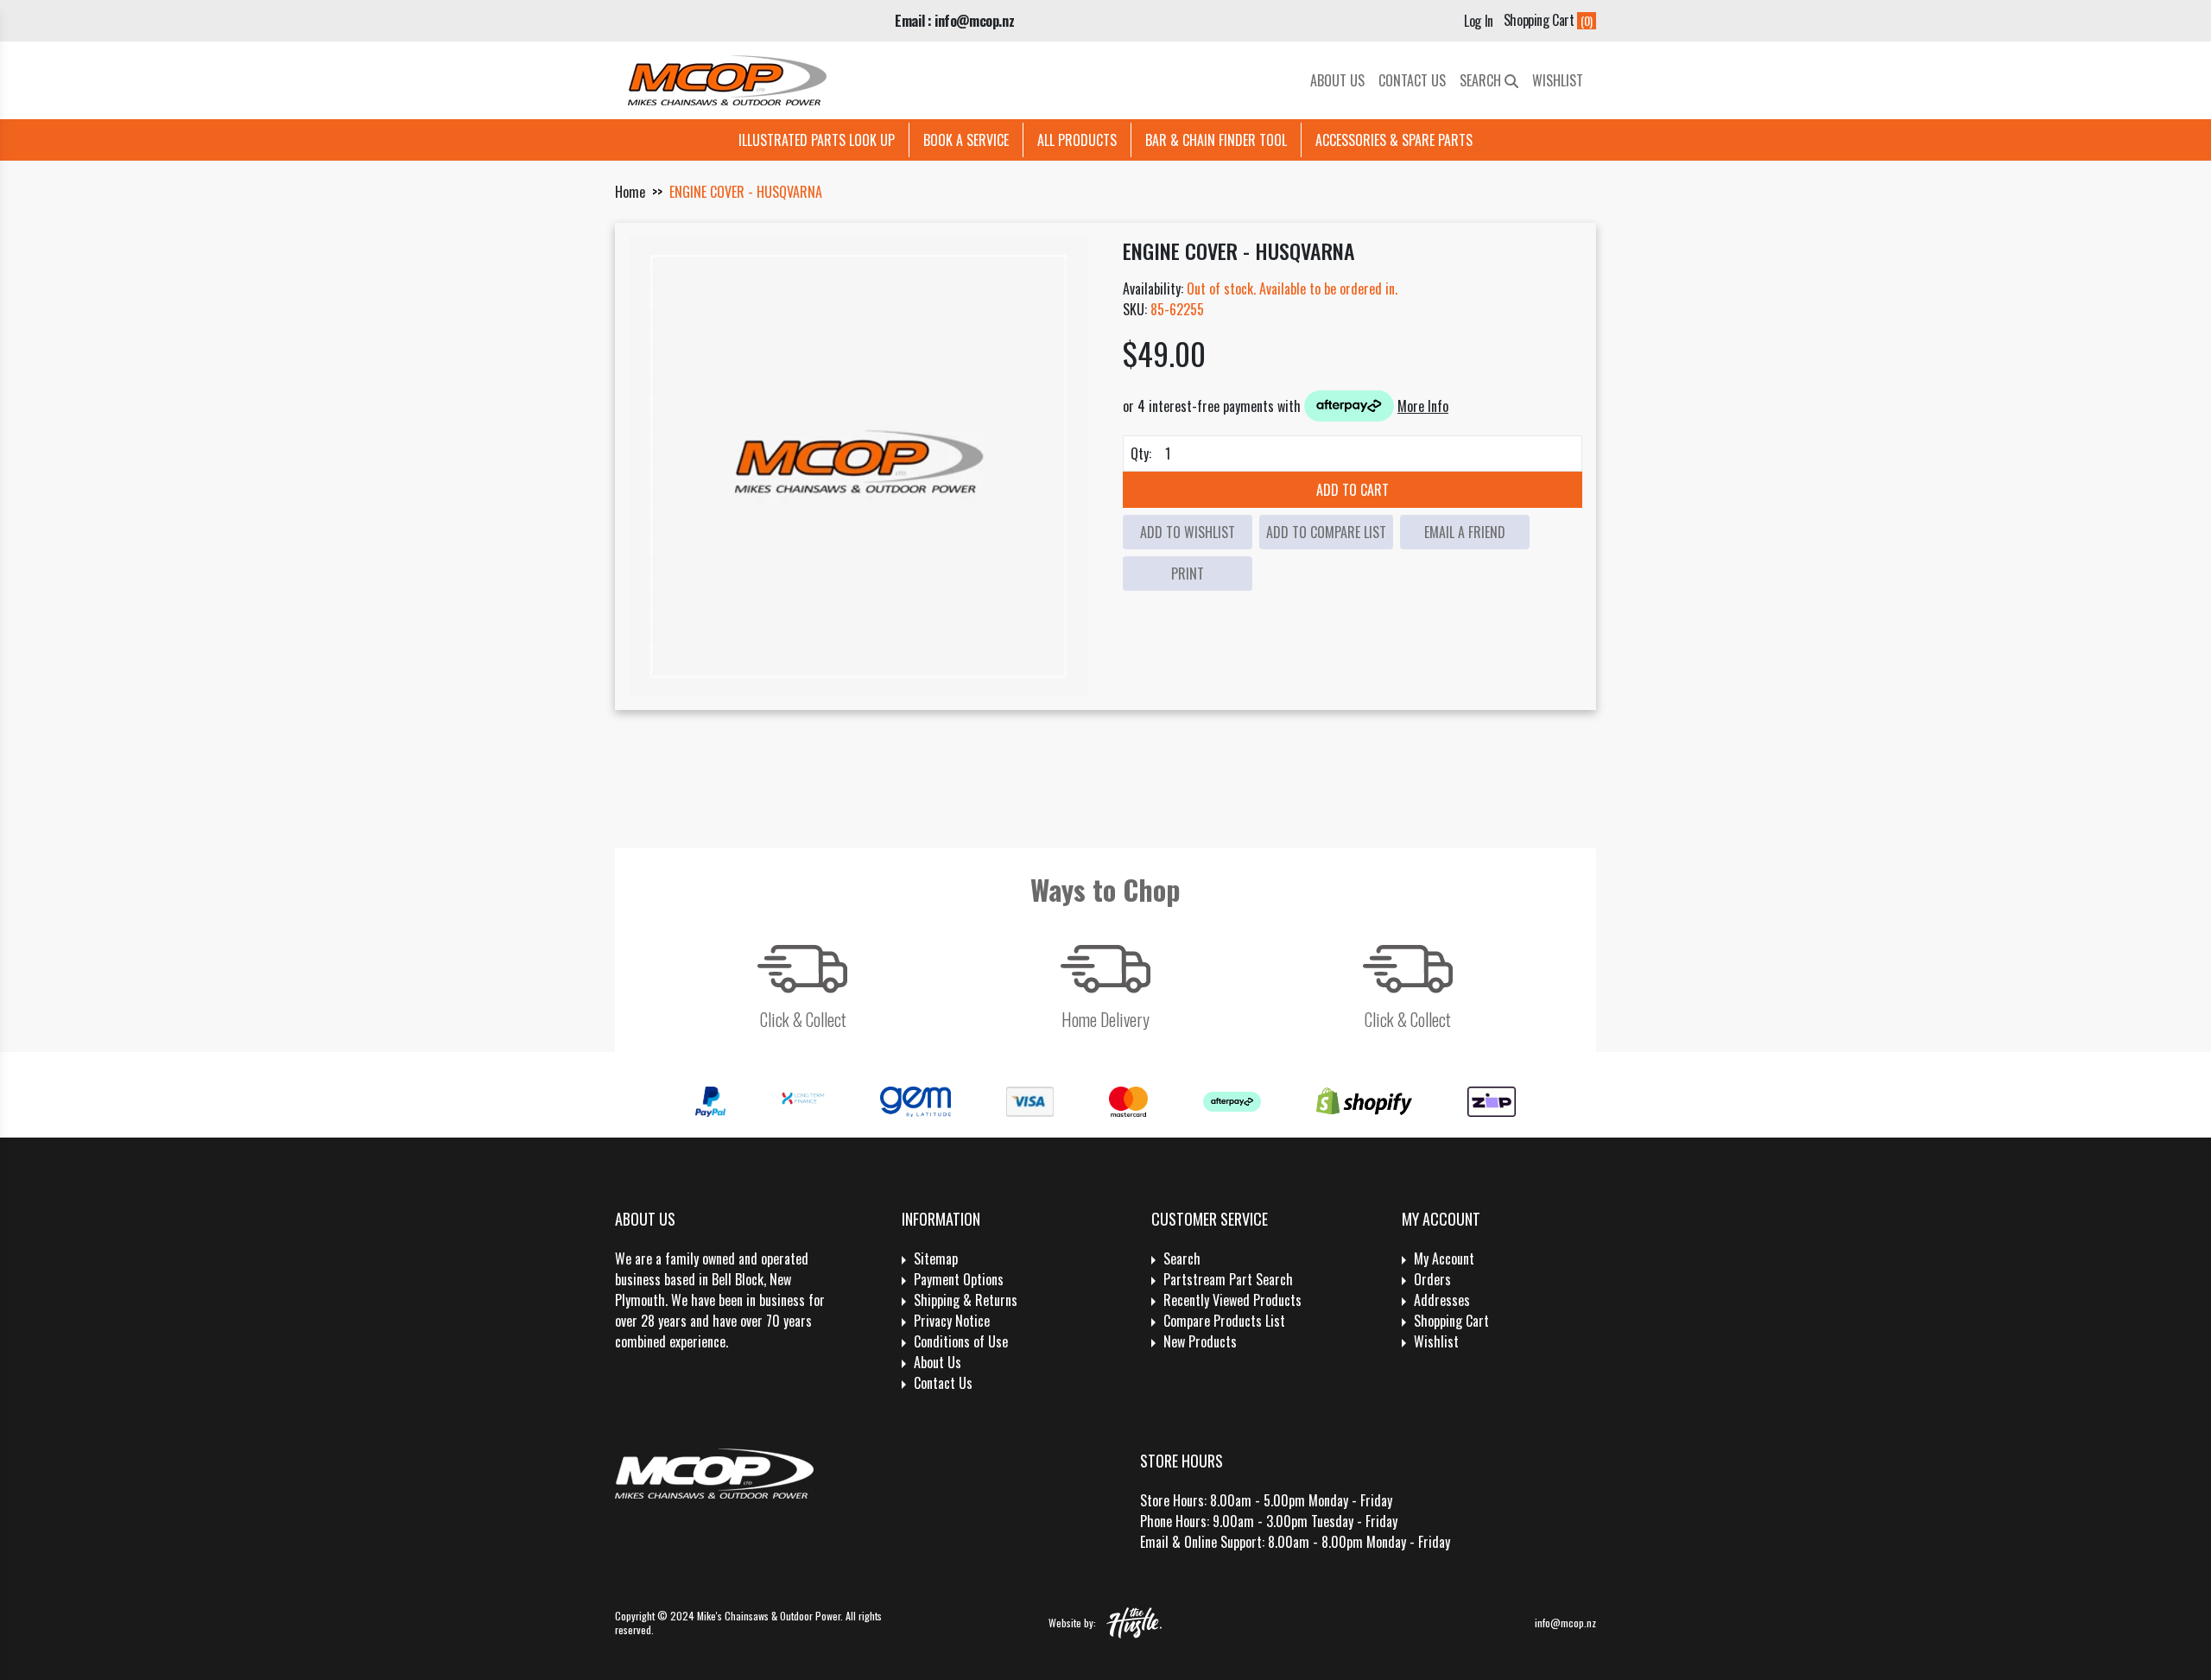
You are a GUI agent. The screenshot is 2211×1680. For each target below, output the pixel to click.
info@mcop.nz (1565, 1623)
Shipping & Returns (966, 1300)
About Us (1337, 80)
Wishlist (1558, 80)
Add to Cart (1353, 490)
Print (1188, 574)
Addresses (1442, 1300)
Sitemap (936, 1258)
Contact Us (1412, 80)
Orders (1432, 1279)
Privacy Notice (952, 1321)
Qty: (1141, 453)
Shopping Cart (1451, 1321)
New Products (1200, 1341)
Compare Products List (1224, 1321)
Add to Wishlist (1188, 532)
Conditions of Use (961, 1341)
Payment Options (959, 1279)
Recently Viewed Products (1232, 1300)
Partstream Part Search (1228, 1279)
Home (630, 192)
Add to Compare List (1326, 532)
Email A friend (1465, 532)
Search (1482, 80)
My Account (1444, 1258)
